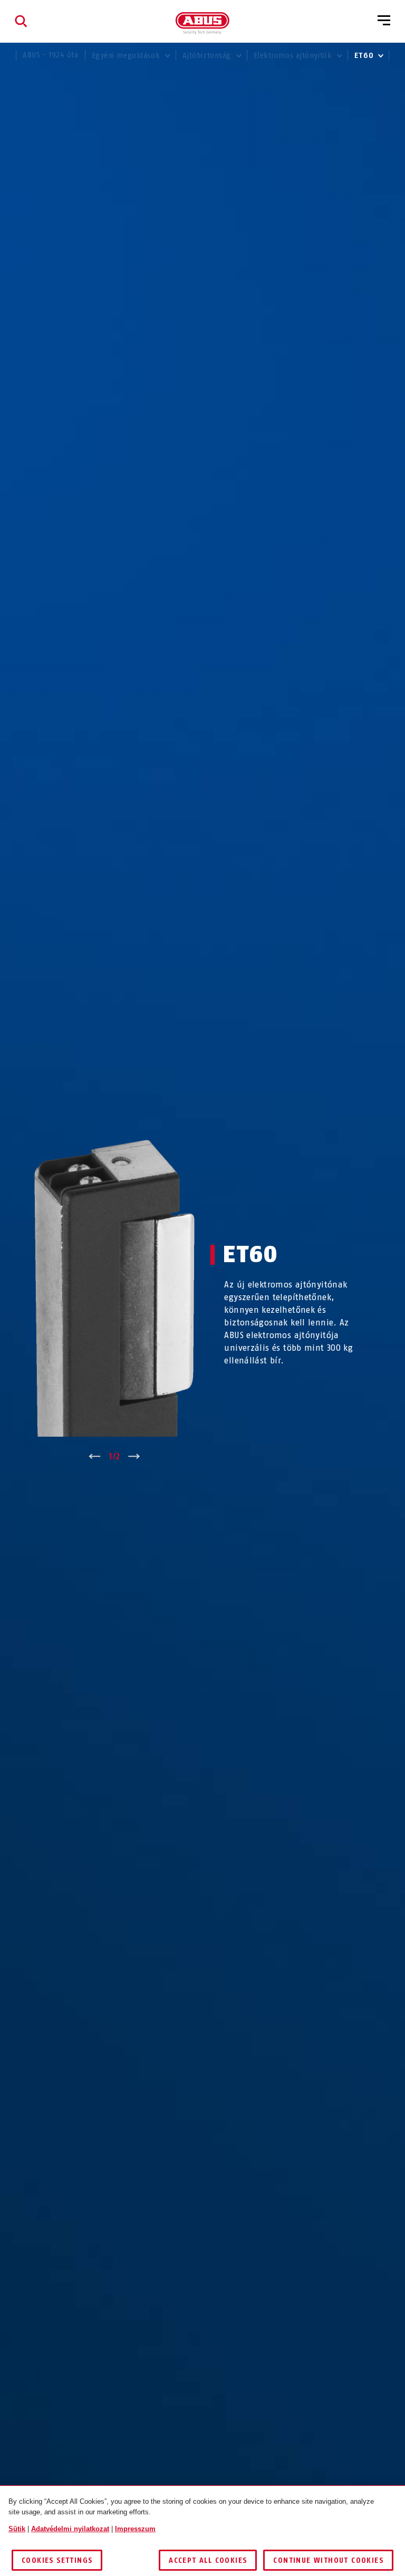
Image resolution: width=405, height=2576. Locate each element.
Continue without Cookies (328, 2560)
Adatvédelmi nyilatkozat (70, 2529)
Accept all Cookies (208, 2560)
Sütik (17, 2529)
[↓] (134, 1457)
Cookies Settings (57, 2560)
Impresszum (135, 2529)
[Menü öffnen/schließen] (384, 21)
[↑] (95, 1457)
